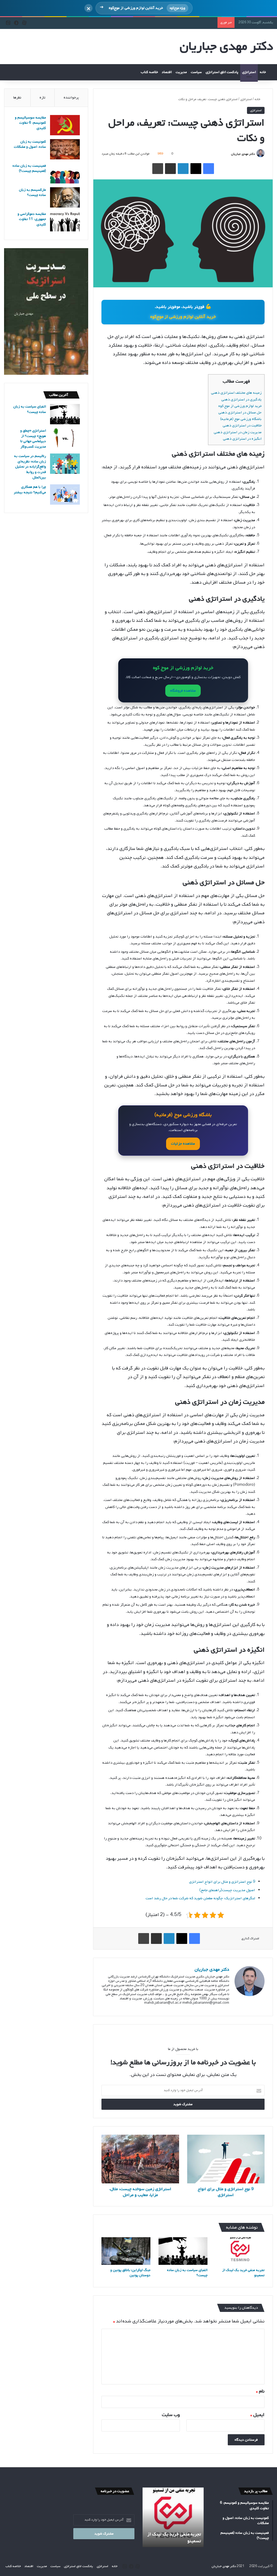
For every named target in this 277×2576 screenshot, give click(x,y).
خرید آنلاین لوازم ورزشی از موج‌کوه (183, 317)
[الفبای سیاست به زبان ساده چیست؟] (183, 2251)
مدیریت (181, 72)
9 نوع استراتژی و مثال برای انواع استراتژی (222, 1882)
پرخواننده (71, 98)
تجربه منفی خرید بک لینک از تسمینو (243, 2273)
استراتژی (249, 72)
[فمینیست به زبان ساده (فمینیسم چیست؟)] (65, 173)
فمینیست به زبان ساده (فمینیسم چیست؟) (29, 168)
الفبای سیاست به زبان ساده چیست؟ (187, 2273)
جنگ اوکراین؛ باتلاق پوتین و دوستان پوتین (130, 2273)
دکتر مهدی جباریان (243, 154)
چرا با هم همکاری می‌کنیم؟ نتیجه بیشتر (30, 490)
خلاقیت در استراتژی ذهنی (242, 425)
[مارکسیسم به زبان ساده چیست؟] (65, 197)
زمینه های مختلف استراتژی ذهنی (236, 393)
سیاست (196, 72)
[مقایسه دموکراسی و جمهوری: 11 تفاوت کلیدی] (65, 221)
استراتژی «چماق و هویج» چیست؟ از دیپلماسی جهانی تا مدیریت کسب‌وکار (33, 439)
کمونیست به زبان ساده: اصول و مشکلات (30, 144)
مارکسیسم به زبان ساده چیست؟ (32, 193)
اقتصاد (167, 72)
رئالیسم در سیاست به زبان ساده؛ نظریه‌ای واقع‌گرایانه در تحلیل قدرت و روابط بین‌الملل (30, 467)
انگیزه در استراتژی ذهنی (242, 439)
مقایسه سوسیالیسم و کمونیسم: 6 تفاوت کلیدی (30, 123)
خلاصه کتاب (149, 72)
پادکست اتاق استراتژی (222, 72)
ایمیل (257, 2415)
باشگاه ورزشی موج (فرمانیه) (241, 419)
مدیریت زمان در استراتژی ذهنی (238, 432)
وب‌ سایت (171, 2415)
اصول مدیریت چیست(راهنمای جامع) (227, 1890)
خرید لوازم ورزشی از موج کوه (240, 406)
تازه (42, 98)
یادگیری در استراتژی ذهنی (241, 400)
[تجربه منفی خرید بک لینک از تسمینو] (240, 2251)
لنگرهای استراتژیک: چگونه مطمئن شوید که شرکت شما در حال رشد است (200, 1898)
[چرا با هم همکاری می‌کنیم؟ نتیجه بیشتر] (65, 494)
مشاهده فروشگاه (183, 691)
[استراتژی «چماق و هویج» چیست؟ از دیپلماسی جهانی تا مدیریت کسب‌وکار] (65, 438)
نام (260, 2391)
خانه (263, 72)
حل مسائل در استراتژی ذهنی (240, 413)
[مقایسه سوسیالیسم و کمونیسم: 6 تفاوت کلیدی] (65, 125)
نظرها (17, 98)
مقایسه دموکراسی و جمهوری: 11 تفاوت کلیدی (32, 219)
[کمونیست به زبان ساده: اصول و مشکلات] (65, 149)
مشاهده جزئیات (183, 1144)
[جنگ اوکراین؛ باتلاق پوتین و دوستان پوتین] (126, 2251)
